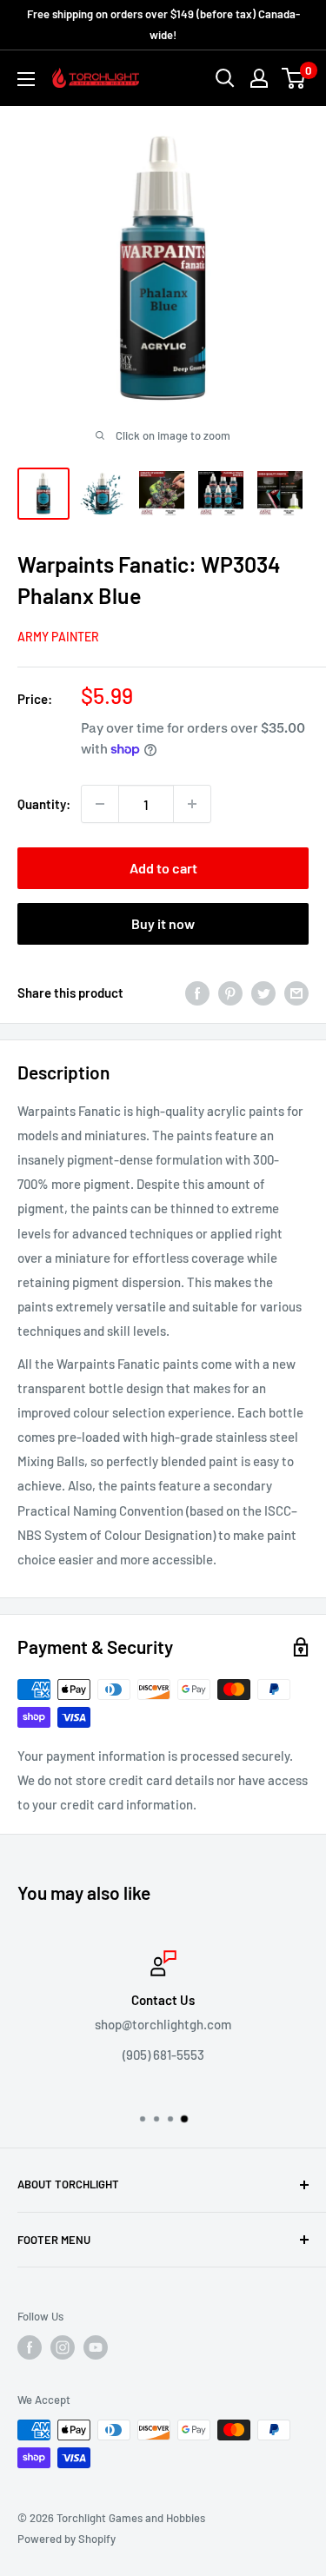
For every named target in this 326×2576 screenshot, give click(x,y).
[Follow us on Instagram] (63, 2347)
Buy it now (163, 923)
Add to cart (163, 868)
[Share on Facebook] (197, 993)
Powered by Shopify (67, 2539)
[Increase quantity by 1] (192, 804)
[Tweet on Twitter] (263, 993)
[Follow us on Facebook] (30, 2347)
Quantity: (44, 804)
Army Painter (58, 637)
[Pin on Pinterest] (230, 993)
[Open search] (225, 78)
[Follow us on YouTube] (96, 2347)
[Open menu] (26, 79)
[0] (294, 78)
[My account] (259, 78)
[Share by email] (296, 993)
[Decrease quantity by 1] (100, 804)
